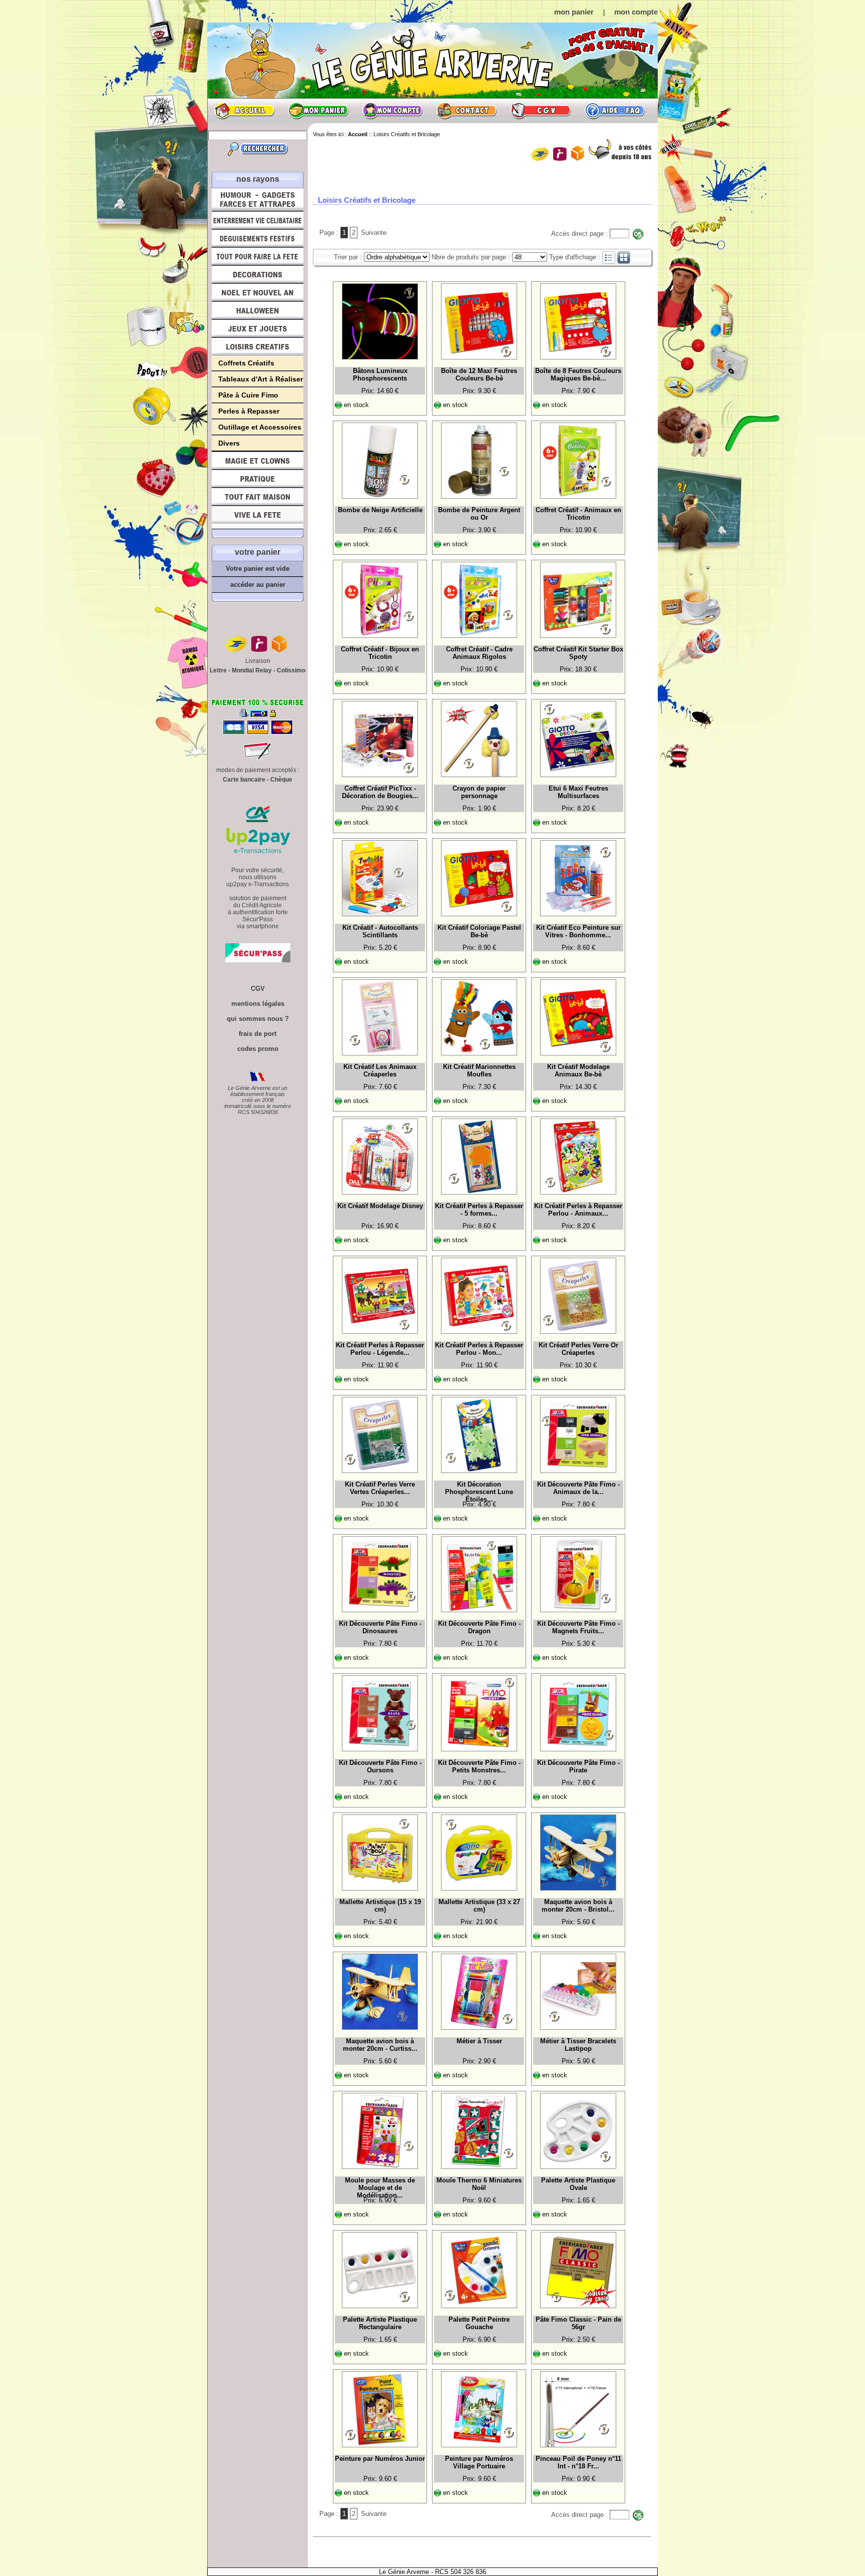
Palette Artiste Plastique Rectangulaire (380, 2323)
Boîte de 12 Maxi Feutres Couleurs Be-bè (479, 375)
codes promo (258, 1049)
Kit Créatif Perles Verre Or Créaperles (578, 1349)
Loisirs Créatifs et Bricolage (258, 346)
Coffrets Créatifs (246, 363)
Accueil (244, 111)
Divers (229, 443)
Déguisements (258, 238)
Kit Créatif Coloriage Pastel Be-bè (479, 931)
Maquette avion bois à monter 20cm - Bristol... (578, 1906)
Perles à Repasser (249, 411)
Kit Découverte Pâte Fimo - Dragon (479, 1627)
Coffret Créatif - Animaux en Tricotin (578, 514)
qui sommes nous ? (258, 1019)
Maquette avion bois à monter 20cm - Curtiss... (380, 2045)
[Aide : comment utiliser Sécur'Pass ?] (258, 960)
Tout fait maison (258, 497)
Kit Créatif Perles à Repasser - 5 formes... (479, 1210)
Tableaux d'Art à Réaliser (261, 379)
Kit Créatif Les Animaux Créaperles (380, 1070)
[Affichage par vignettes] (624, 257)
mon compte (636, 12)
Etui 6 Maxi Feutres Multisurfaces (578, 792)
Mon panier (318, 111)
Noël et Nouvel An (258, 292)
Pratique (258, 479)
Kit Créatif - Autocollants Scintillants (380, 931)
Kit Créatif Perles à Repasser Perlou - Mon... (479, 1349)
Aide (615, 111)
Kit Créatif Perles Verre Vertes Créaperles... (380, 1488)
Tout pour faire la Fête (258, 256)
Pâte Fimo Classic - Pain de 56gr (578, 2323)
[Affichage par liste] (609, 257)
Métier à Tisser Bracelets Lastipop (578, 2045)
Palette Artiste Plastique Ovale (578, 2184)
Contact (467, 111)
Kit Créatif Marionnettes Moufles (479, 1070)
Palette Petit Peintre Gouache (479, 2323)
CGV (541, 111)
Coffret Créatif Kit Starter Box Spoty (578, 653)
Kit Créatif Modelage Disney (380, 1206)
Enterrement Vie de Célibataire (258, 220)
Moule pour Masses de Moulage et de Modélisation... (380, 2186)
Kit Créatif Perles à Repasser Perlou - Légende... (380, 1349)
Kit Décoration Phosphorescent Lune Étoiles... (479, 1491)
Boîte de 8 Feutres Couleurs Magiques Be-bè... (578, 375)
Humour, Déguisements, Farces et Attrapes (258, 200)
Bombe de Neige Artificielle (380, 510)
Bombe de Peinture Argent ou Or (479, 514)
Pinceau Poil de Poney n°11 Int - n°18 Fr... (578, 2462)
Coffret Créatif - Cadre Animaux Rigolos (479, 653)
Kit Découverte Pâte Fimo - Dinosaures (380, 1627)
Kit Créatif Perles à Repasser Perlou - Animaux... (578, 1210)
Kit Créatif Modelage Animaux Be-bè (578, 1070)
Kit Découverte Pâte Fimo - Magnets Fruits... (578, 1627)
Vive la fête (258, 517)
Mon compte (392, 111)
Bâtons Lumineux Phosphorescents (380, 375)
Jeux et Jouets (258, 328)
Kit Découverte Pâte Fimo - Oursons (380, 1766)
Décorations (258, 274)
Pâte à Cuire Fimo (248, 395)
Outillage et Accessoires (260, 427)
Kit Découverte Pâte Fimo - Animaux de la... (578, 1488)
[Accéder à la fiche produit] (380, 321)
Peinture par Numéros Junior (380, 2459)
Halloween (258, 310)
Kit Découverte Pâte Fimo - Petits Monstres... (479, 1766)
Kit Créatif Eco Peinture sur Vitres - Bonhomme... (578, 931)
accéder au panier (258, 585)
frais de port (258, 1034)
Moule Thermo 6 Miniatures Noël (479, 2184)
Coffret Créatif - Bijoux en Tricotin (380, 653)
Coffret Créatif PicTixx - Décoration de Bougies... (380, 792)
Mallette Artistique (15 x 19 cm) (380, 1906)
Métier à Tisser (479, 2041)
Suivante (374, 233)
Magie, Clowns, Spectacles (258, 461)
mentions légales (258, 1004)
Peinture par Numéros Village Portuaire (479, 2462)
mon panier (574, 12)
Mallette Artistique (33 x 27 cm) (479, 1906)
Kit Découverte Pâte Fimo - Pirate (578, 1766)
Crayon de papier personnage (479, 792)
